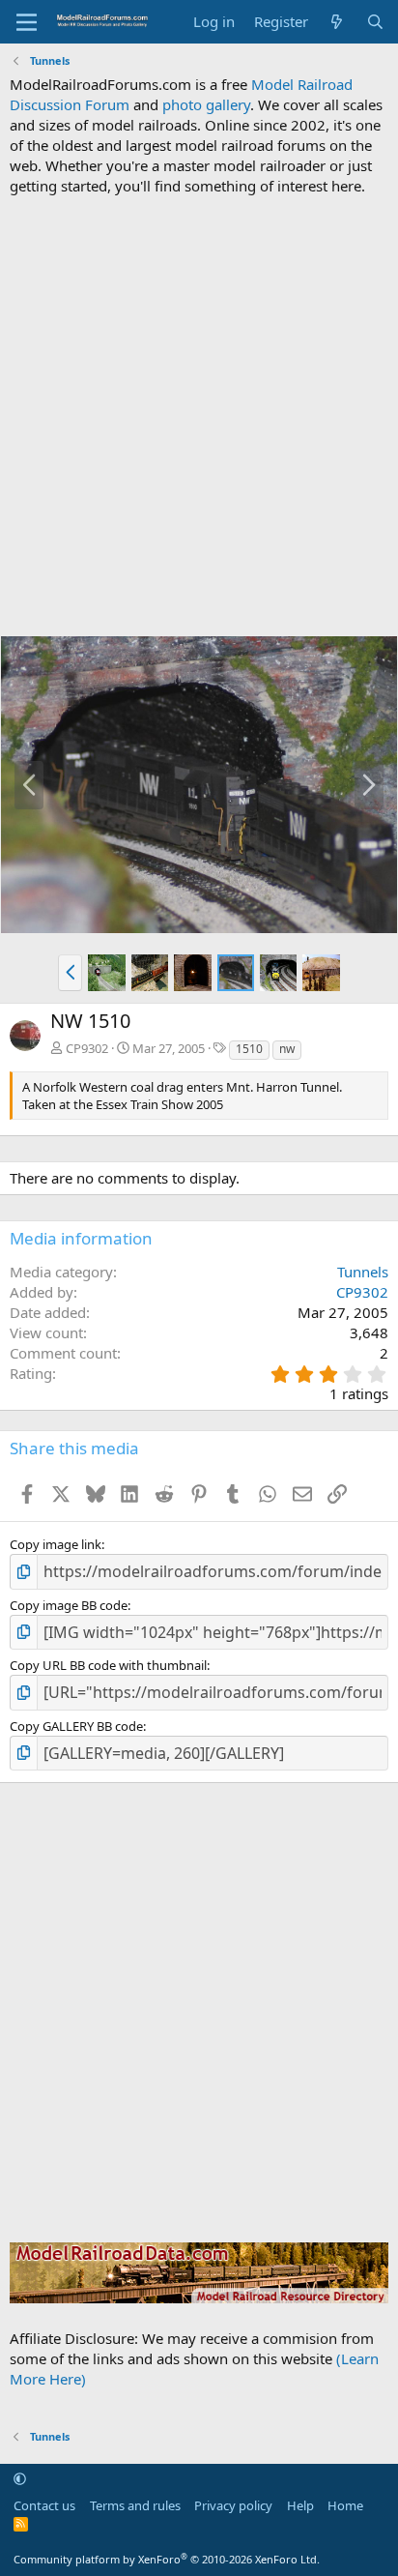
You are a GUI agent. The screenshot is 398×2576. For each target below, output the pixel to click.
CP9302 (87, 1048)
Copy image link (56, 1544)
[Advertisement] (199, 416)
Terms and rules (135, 2505)
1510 (249, 1049)
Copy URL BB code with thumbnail (108, 1665)
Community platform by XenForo (167, 2559)
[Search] (375, 22)
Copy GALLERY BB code (76, 1726)
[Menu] (27, 22)
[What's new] (337, 22)
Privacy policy (233, 2505)
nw (287, 1049)
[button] (70, 973)
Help (300, 2505)
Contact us (44, 2505)
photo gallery (206, 104)
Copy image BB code (69, 1605)
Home (345, 2505)
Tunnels (363, 1272)
